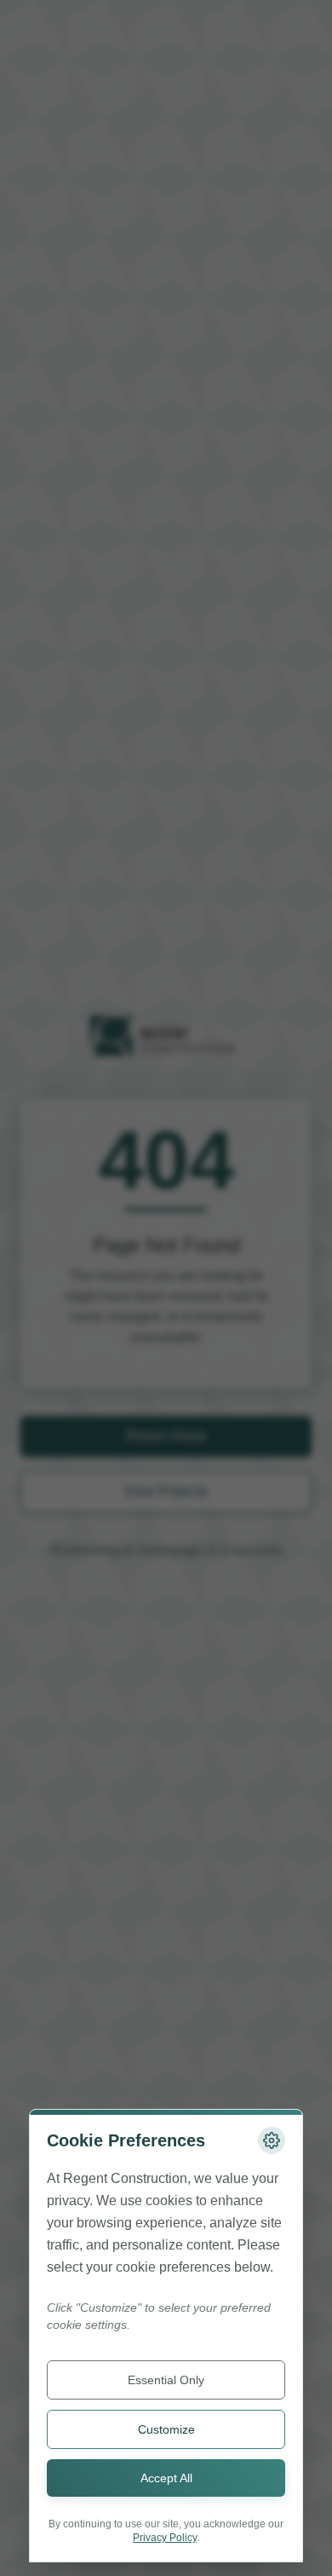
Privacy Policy (165, 2538)
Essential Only (166, 2380)
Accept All (166, 2478)
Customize (166, 2429)
